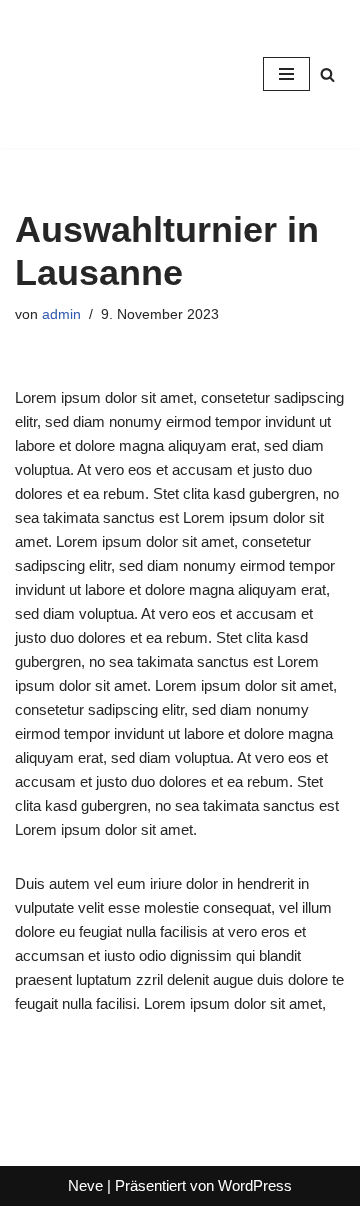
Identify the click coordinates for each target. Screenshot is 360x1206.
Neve (85, 1185)
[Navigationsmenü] (286, 74)
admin (61, 314)
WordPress (255, 1185)
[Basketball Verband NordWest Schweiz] (75, 74)
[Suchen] (327, 74)
